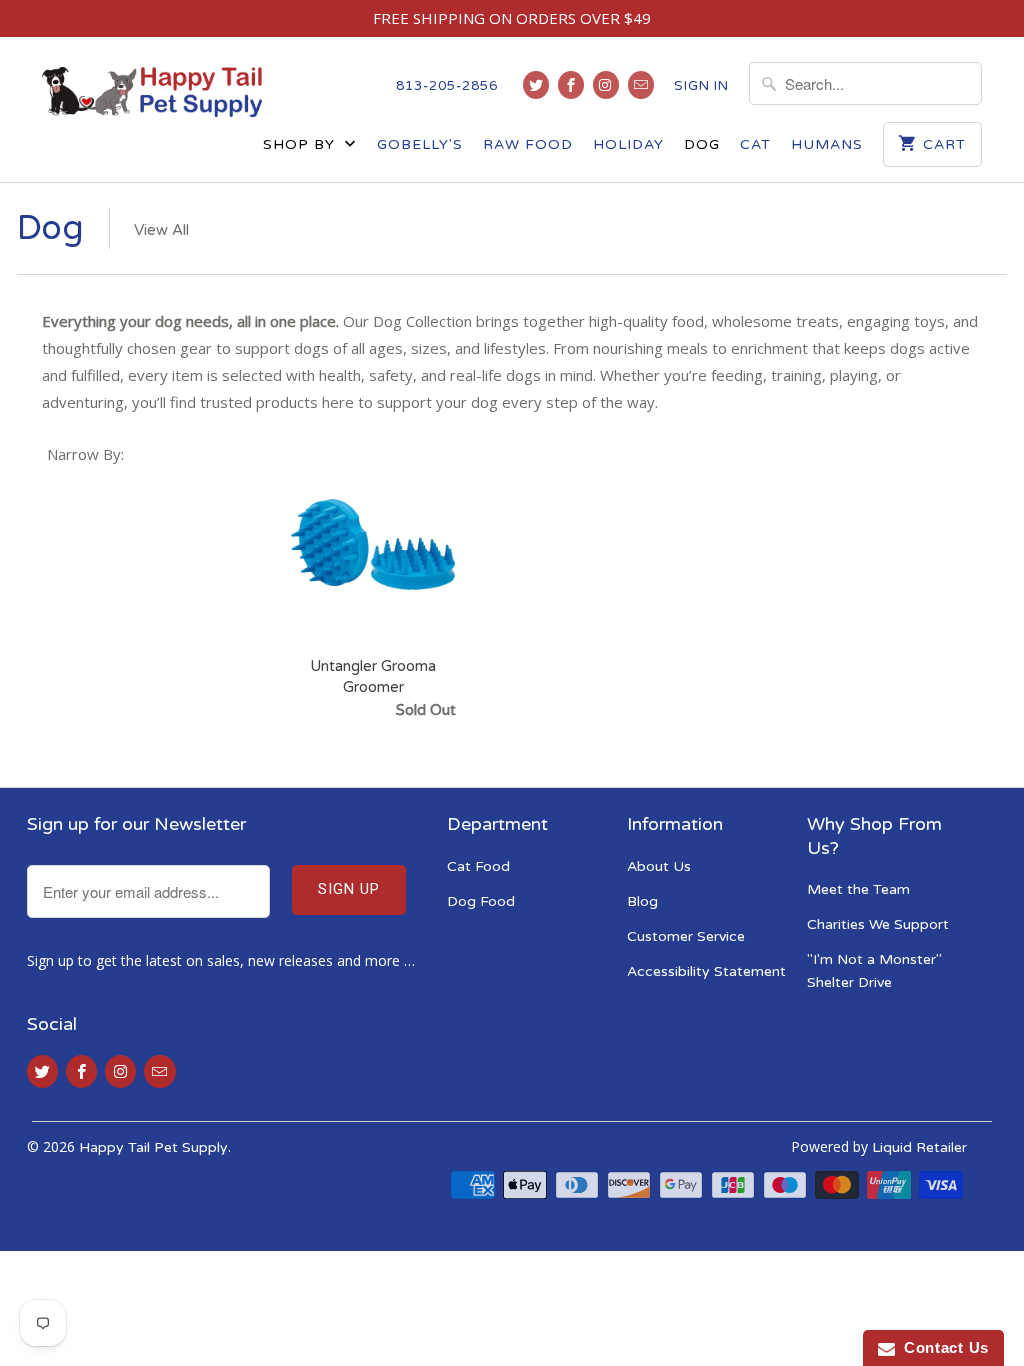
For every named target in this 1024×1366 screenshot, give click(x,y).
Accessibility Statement (706, 971)
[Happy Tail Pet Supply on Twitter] (536, 85)
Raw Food (528, 144)
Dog (702, 144)
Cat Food (478, 866)
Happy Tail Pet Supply (153, 1147)
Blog (642, 901)
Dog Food (481, 901)
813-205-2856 (447, 86)
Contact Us (942, 1347)
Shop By (301, 144)
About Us (659, 866)
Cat (755, 144)
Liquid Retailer (919, 1147)
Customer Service (686, 936)
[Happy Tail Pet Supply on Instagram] (606, 85)
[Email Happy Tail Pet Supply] (641, 85)
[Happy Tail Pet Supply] (152, 92)
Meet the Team (858, 889)
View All (161, 230)
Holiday (628, 144)
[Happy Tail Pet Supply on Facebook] (571, 85)
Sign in (701, 86)
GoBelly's (420, 144)
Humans (827, 144)
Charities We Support (878, 924)
